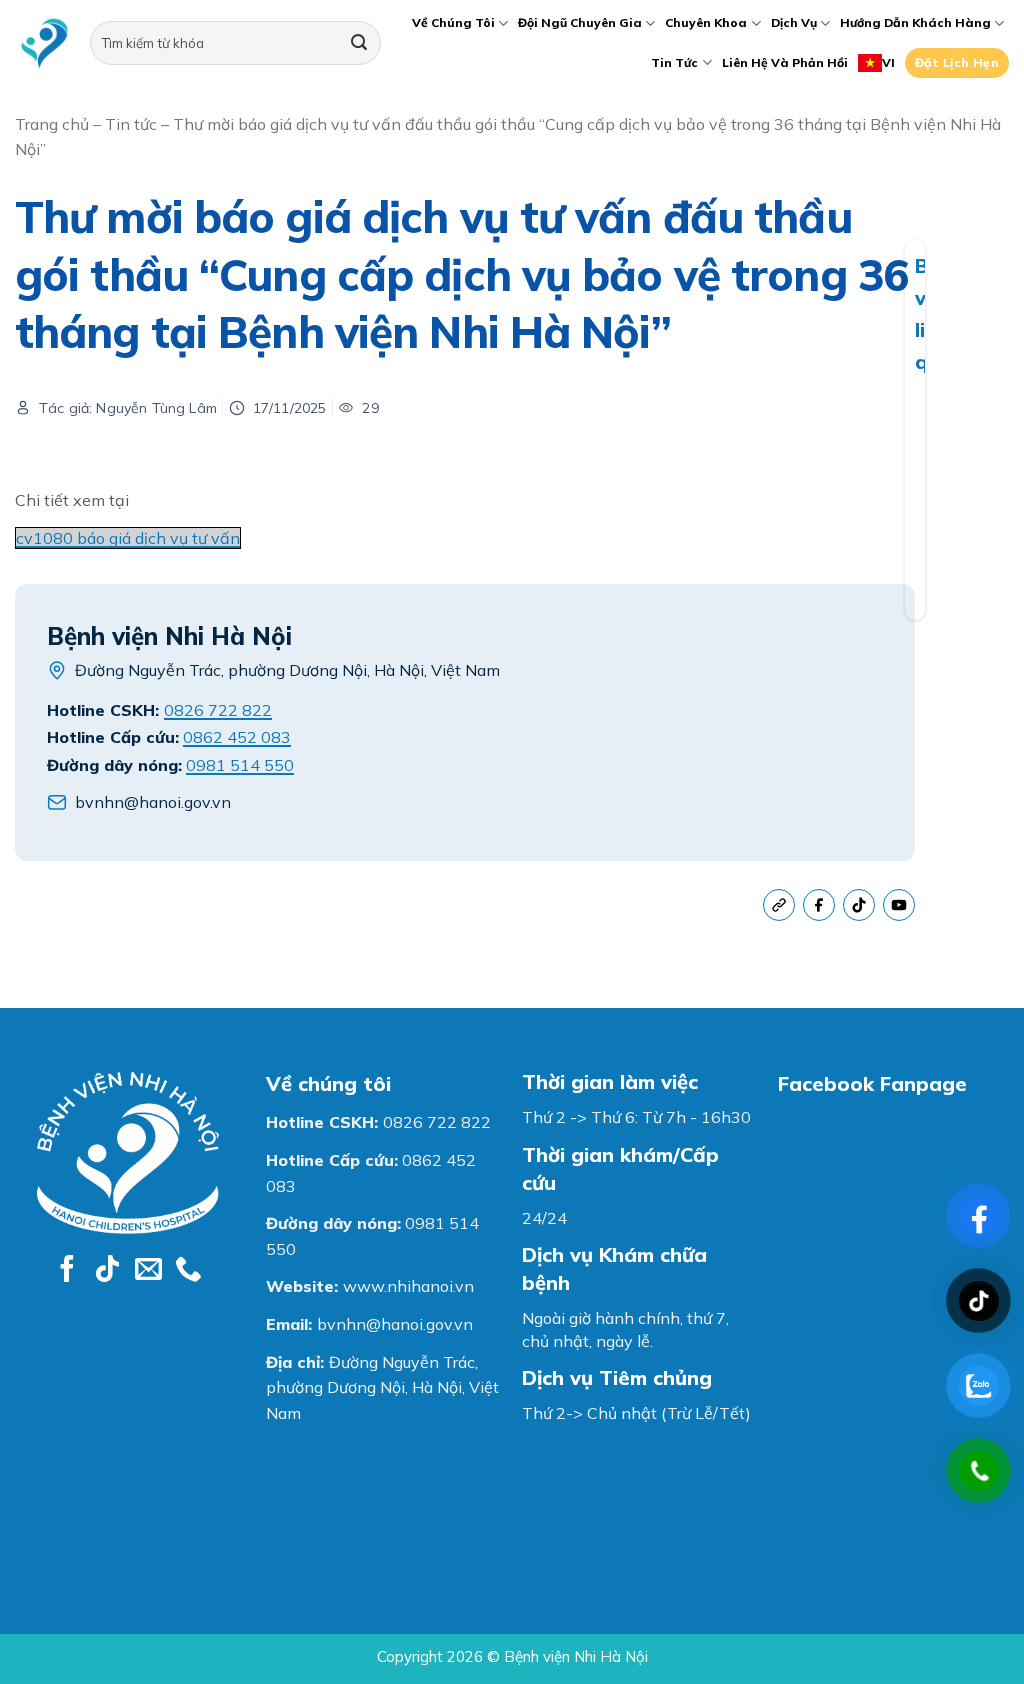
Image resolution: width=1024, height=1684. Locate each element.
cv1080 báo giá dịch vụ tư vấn (128, 538)
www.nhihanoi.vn (408, 1286)
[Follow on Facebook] (67, 1271)
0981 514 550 (240, 765)
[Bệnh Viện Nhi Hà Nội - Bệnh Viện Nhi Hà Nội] (44, 43)
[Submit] (359, 43)
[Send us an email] (148, 1271)
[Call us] (188, 1271)
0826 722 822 (218, 710)
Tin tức (674, 62)
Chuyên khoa (706, 22)
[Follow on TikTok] (107, 1271)
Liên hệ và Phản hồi (785, 62)
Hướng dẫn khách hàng (915, 22)
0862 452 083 (237, 737)
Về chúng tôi (453, 22)
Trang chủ (52, 124)
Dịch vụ (794, 22)
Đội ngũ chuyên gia (580, 22)
